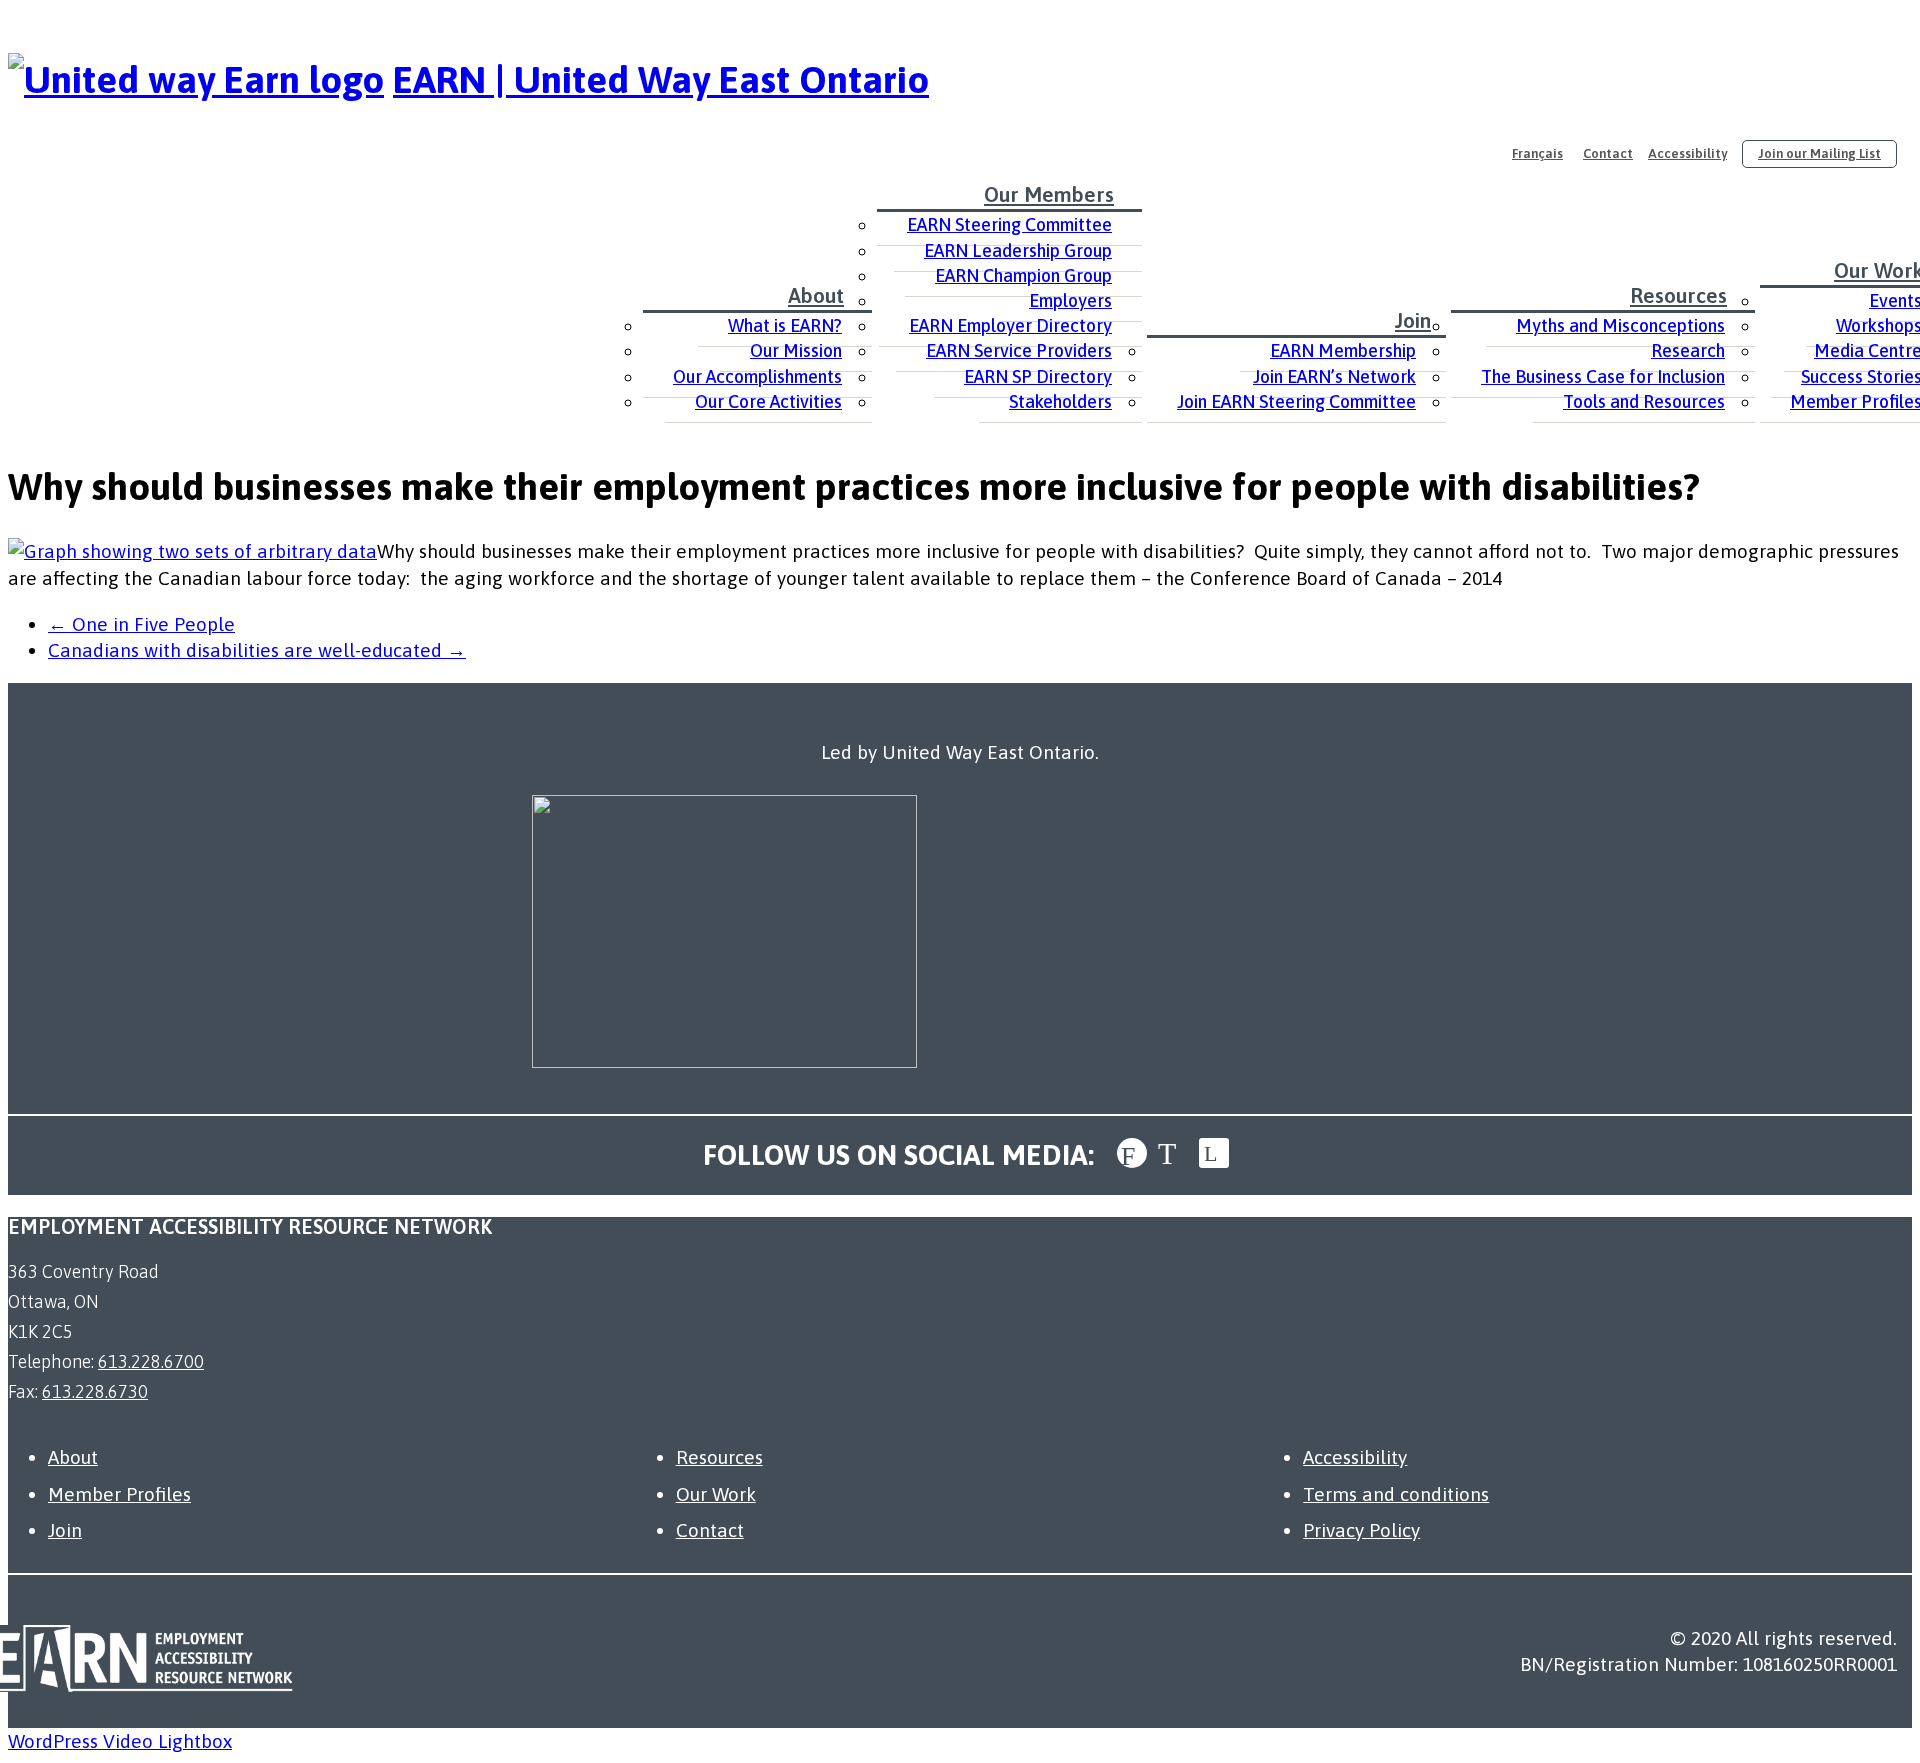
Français (1537, 153)
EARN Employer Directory (1010, 325)
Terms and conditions (1396, 1494)
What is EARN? (785, 325)
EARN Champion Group (1023, 275)
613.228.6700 (151, 1361)
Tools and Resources (1644, 401)
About (816, 295)
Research (1688, 350)
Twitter (1173, 1153)
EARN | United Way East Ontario (661, 79)
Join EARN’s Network (1334, 376)
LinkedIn (1214, 1153)
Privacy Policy (1361, 1530)
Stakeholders (1060, 401)
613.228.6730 (95, 1391)
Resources (1678, 295)
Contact (1608, 153)
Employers (1070, 300)
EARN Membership (1343, 350)
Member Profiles (119, 1494)
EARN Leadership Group (1018, 250)
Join (1413, 320)
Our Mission (796, 350)
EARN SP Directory (1038, 376)
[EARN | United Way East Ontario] (196, 79)
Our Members (1049, 194)
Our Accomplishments (757, 376)
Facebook (1132, 1153)
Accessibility (1687, 153)
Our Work (716, 1494)
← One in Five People (141, 624)
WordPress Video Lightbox (120, 1741)
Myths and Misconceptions (1620, 325)
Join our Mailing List (1819, 153)
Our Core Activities (768, 401)
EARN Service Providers (1019, 350)
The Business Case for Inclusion (1603, 376)
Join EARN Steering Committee (1296, 401)
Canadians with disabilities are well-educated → (257, 650)
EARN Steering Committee (1009, 224)
